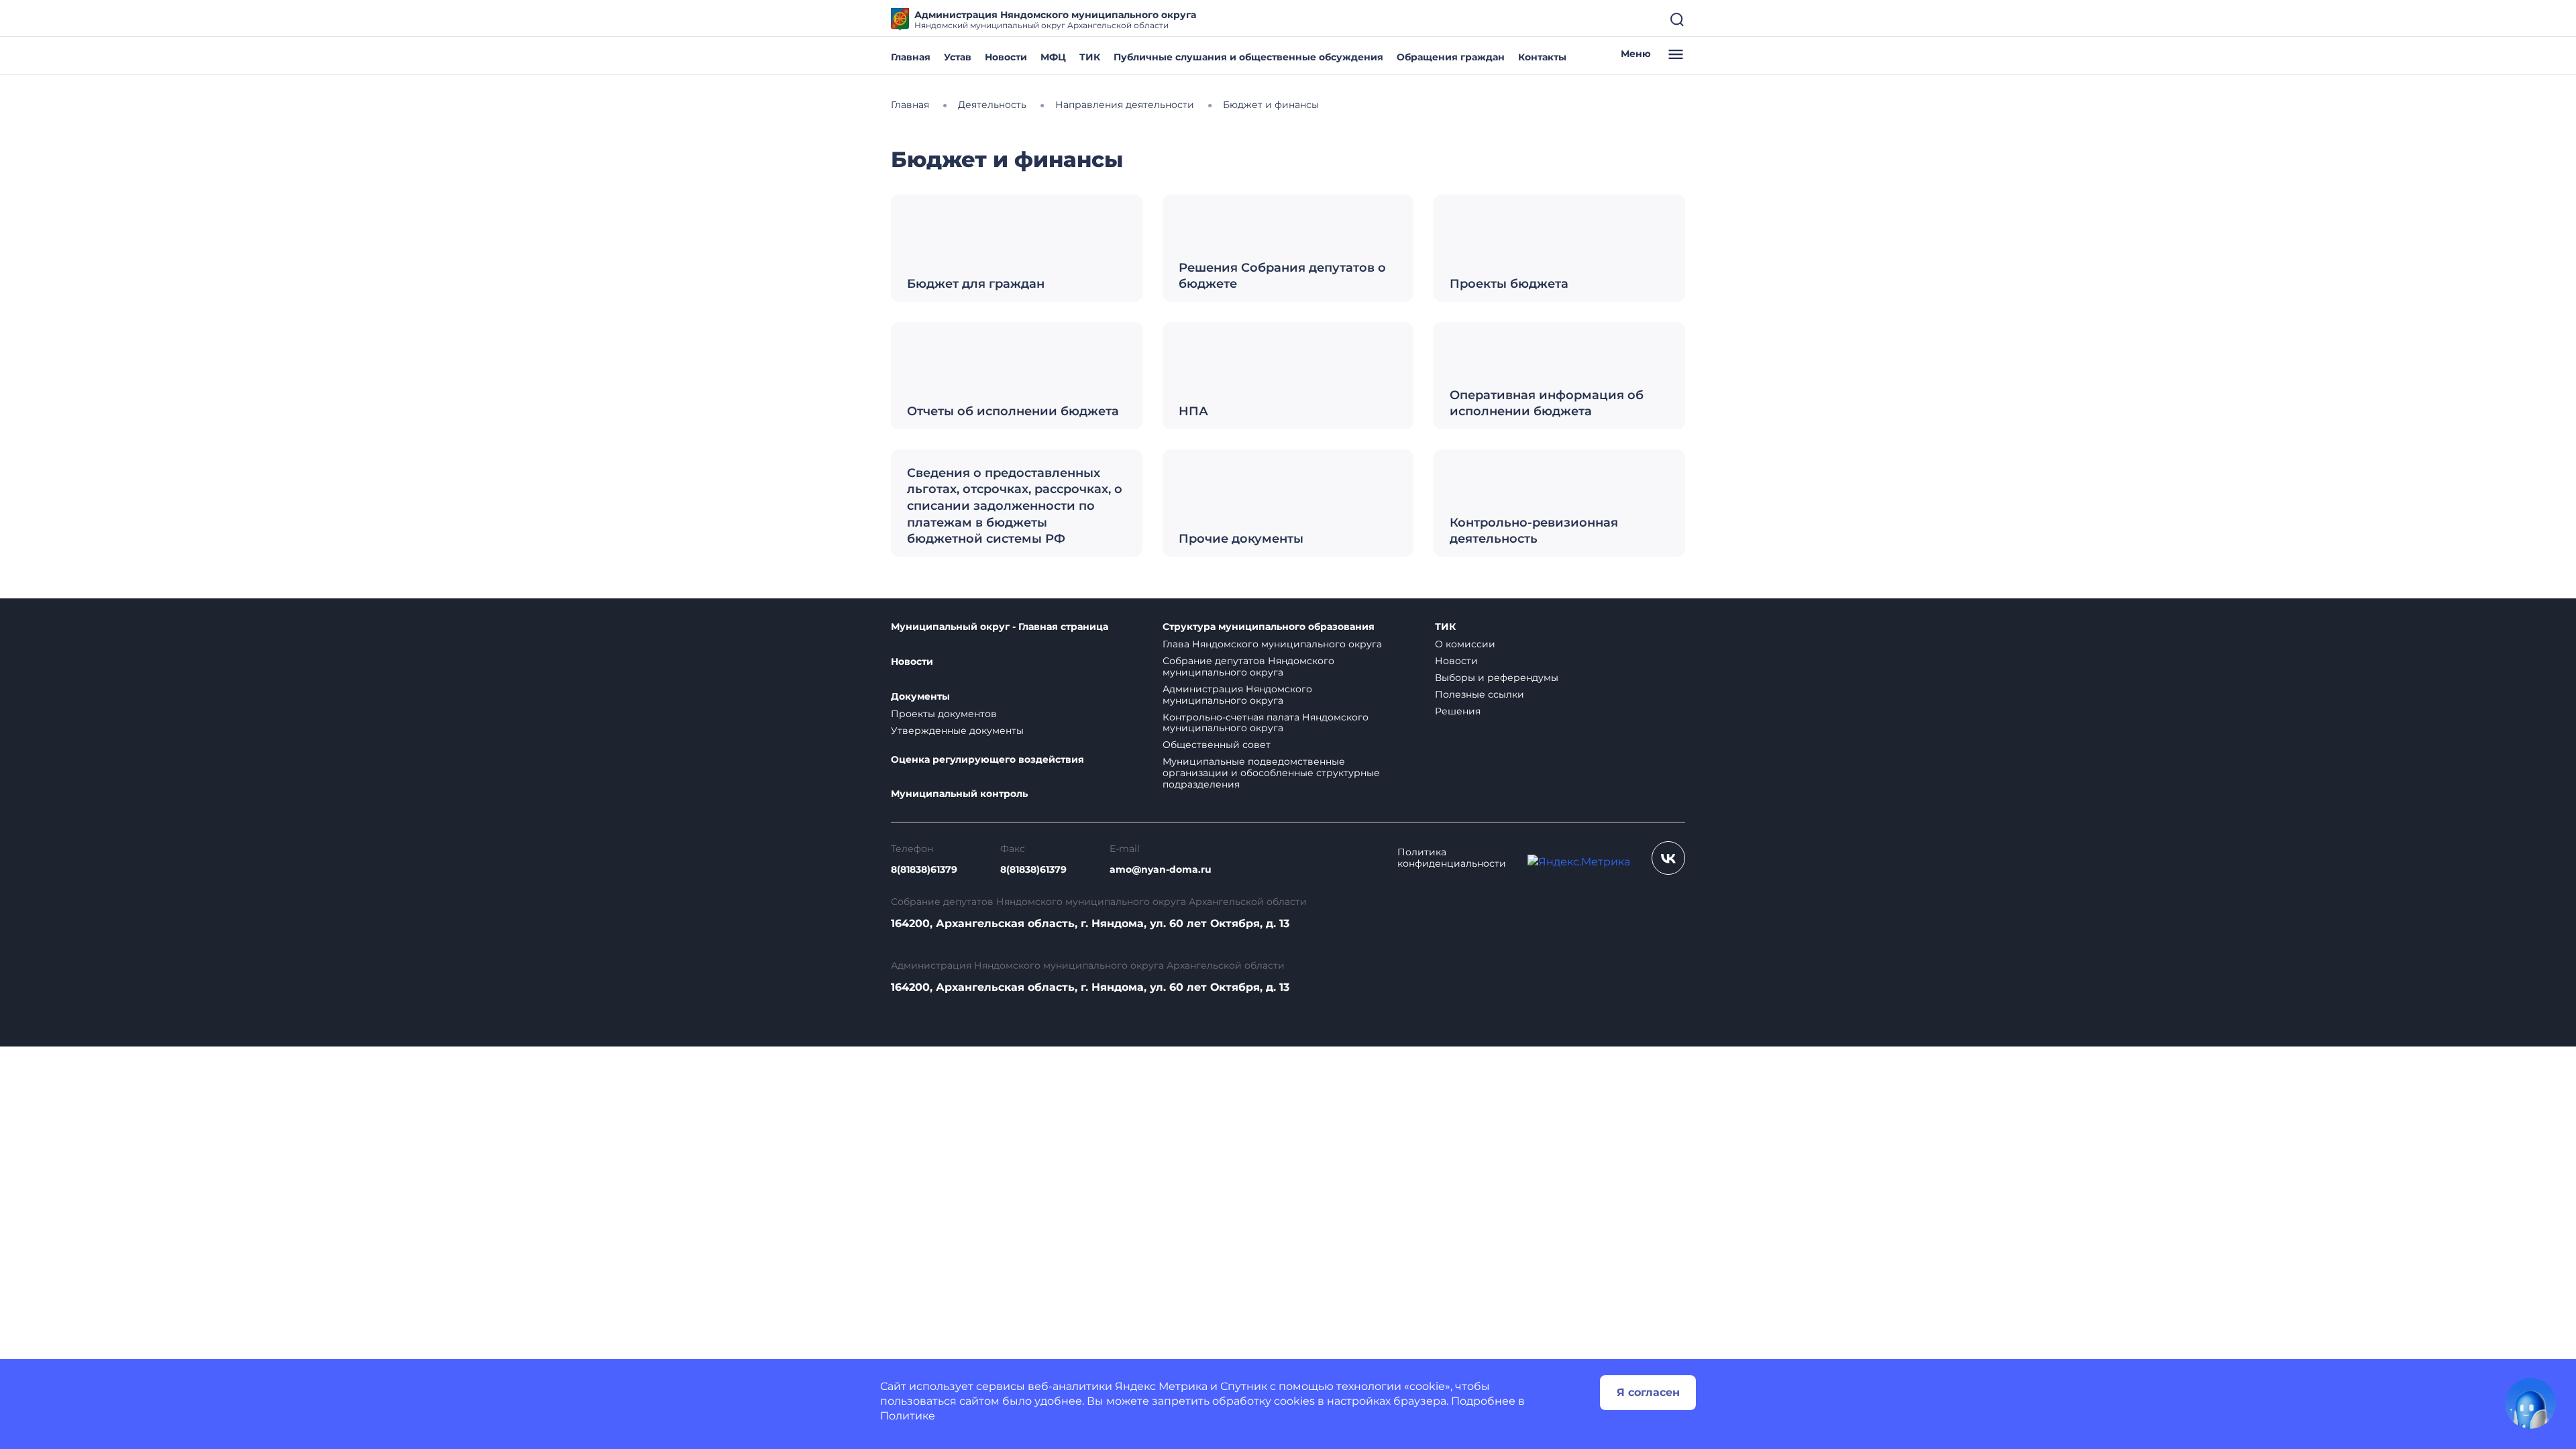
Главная (911, 57)
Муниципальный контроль (959, 794)
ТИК (1090, 57)
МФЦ (1053, 57)
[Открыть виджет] (2530, 1403)
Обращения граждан (1451, 57)
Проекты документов (944, 714)
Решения (1458, 711)
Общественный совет (1217, 745)
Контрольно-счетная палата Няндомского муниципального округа (1266, 723)
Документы (920, 697)
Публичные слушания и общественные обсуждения (1248, 57)
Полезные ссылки (1480, 694)
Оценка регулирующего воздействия (987, 760)
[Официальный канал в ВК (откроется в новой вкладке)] (1668, 858)
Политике (908, 1416)
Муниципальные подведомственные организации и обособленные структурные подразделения (1271, 773)
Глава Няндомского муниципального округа (1272, 644)
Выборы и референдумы (1497, 678)
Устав (958, 57)
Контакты (1542, 57)
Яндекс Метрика (1161, 1386)
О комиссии (1465, 644)
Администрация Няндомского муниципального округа (1237, 695)
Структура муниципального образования (1269, 627)
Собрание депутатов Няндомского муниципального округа (1248, 666)
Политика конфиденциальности (1452, 858)
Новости (1006, 57)
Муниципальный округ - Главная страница (1000, 627)
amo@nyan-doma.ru (1161, 870)
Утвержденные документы (957, 731)
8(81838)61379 (924, 870)
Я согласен (1648, 1392)
